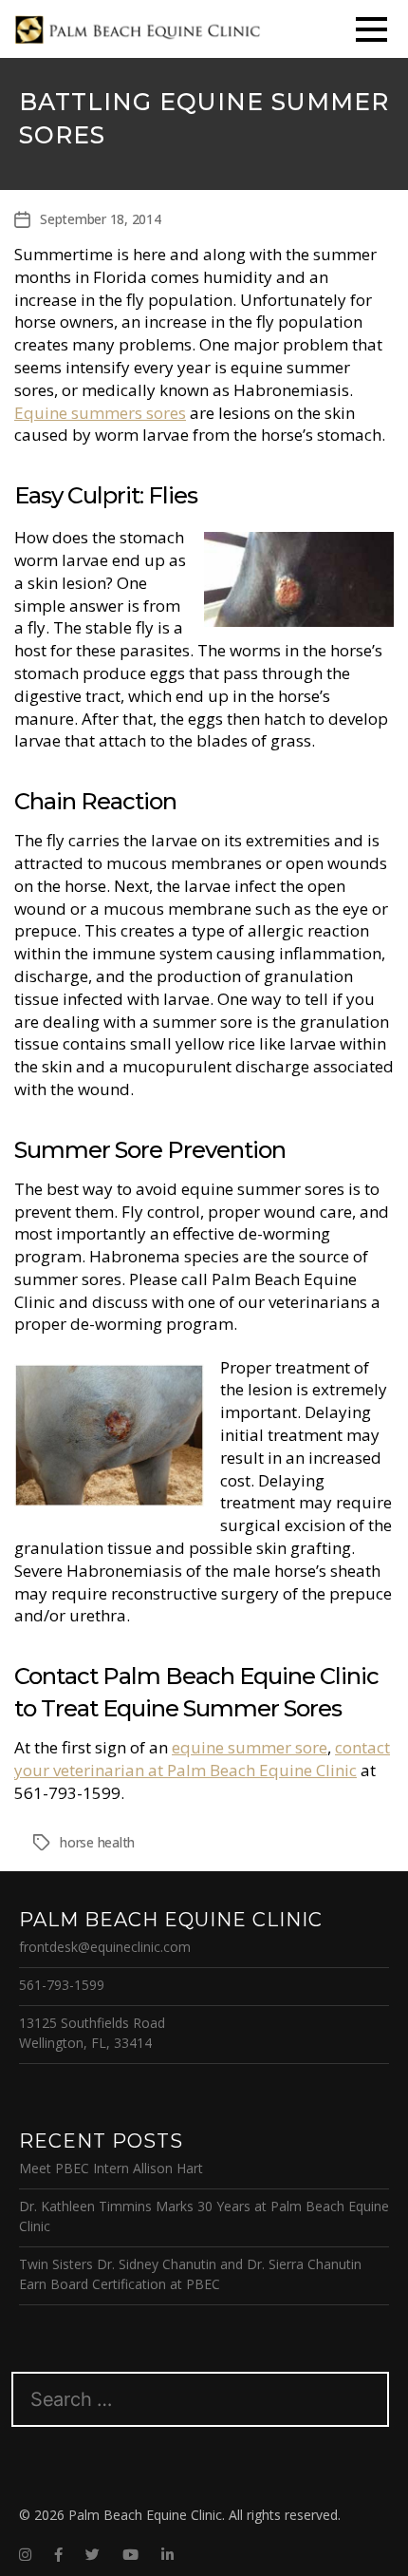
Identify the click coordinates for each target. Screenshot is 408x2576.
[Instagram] (25, 2555)
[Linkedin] (167, 2555)
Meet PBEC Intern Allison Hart (111, 2168)
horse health (97, 1842)
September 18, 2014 (101, 219)
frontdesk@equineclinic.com (105, 1947)
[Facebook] (58, 2555)
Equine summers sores (100, 413)
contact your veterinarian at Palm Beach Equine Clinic (202, 1759)
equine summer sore (250, 1747)
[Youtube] (130, 2555)
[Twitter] (93, 2555)
